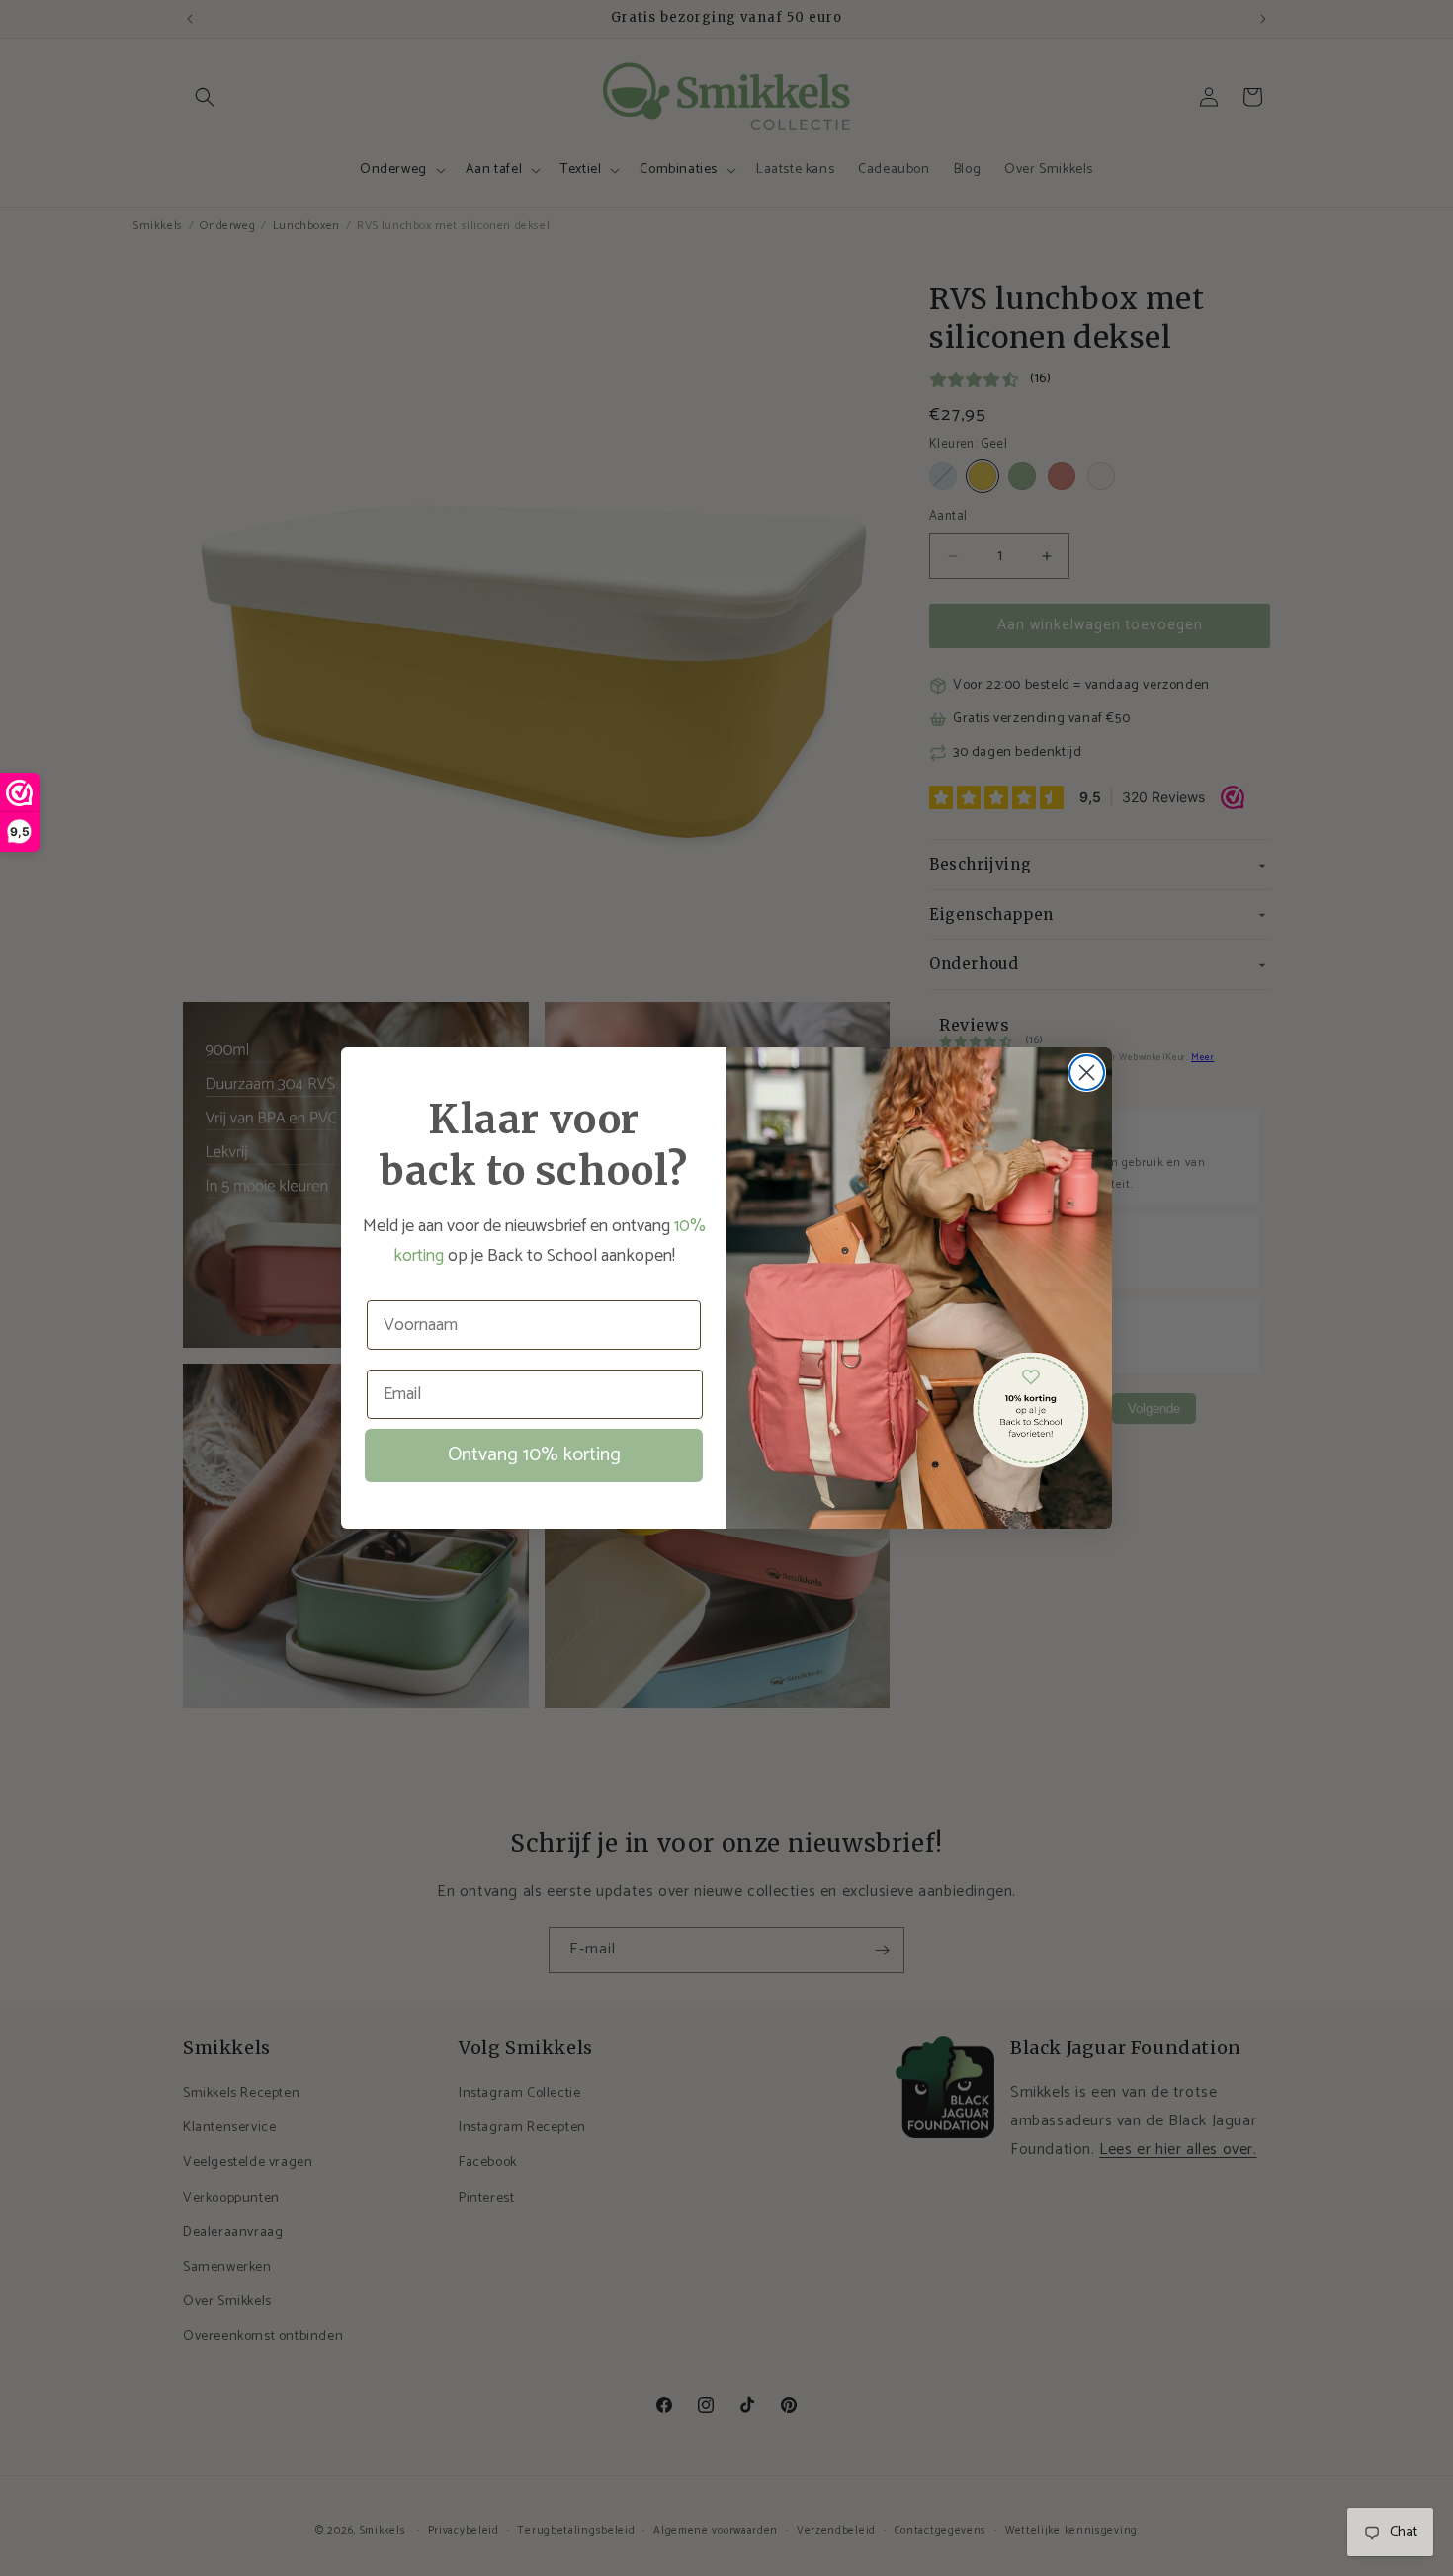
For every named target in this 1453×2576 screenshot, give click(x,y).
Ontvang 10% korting (534, 1455)
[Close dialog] (1087, 1073)
